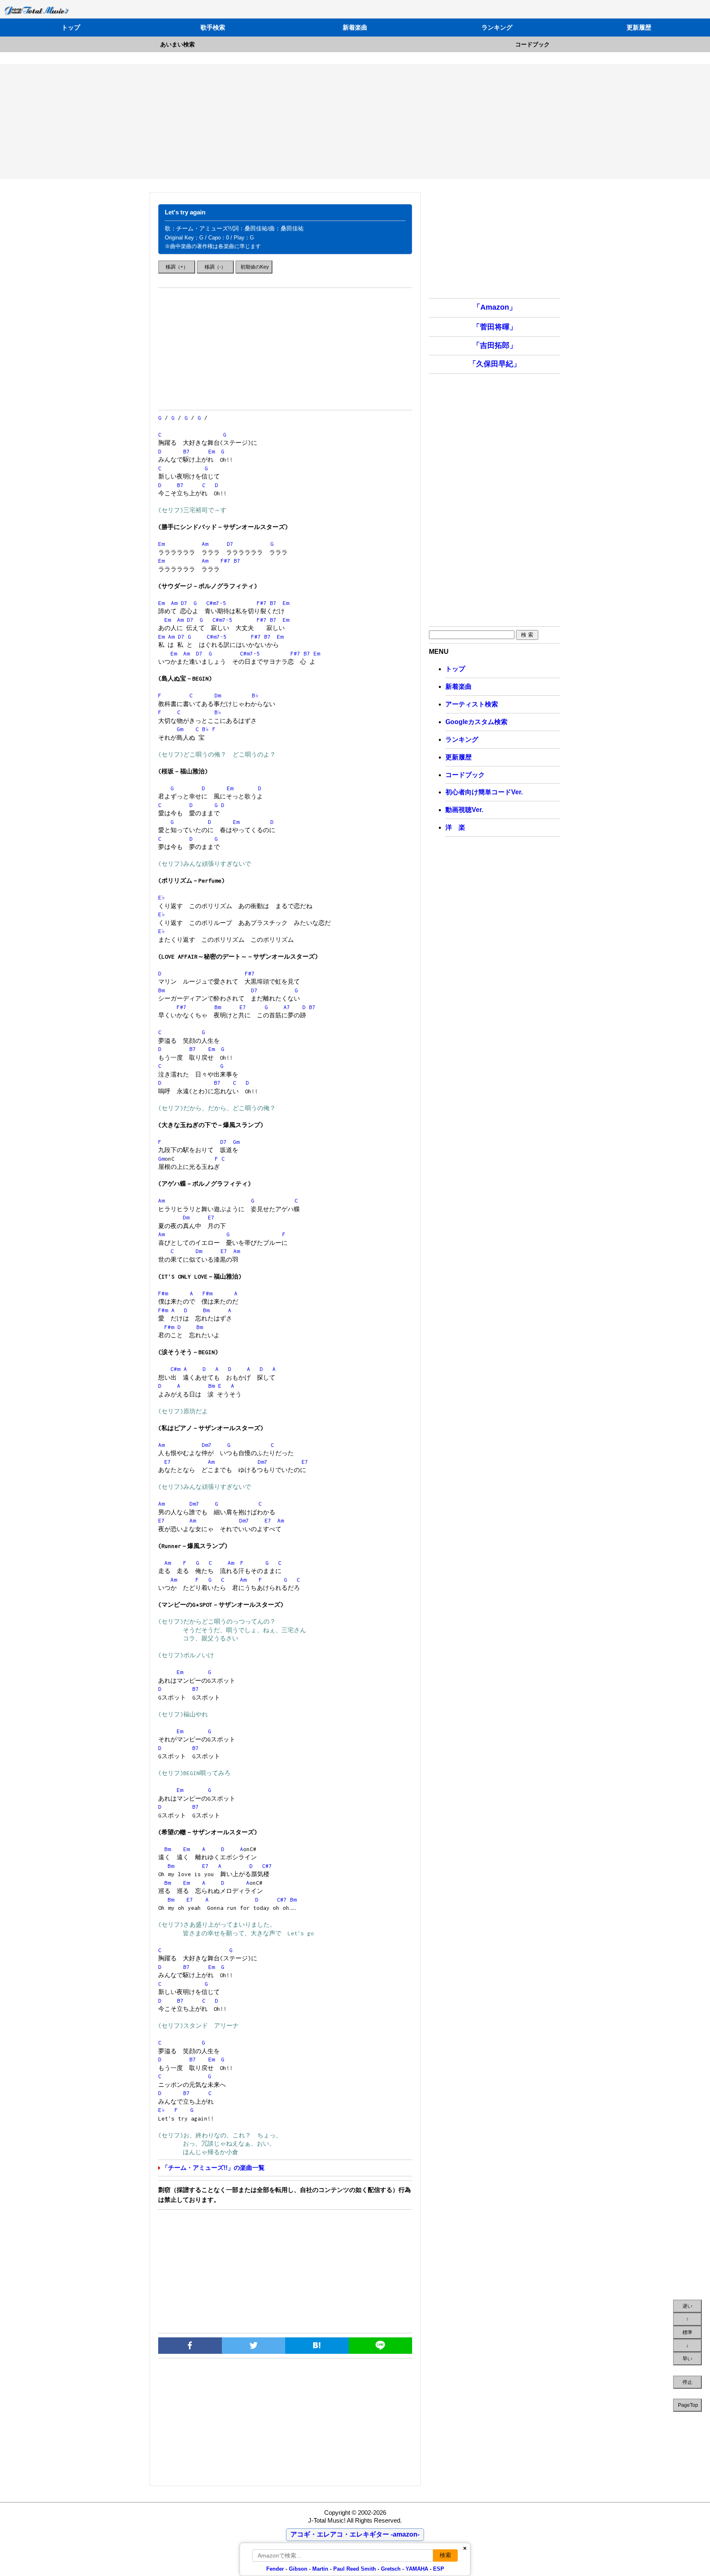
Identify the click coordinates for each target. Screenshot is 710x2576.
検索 (445, 2555)
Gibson (298, 2569)
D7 (230, 544)
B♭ (255, 695)
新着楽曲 (355, 27)
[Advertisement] (355, 122)
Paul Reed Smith (355, 2569)
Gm (180, 729)
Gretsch (391, 2569)
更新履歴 (639, 27)
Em (212, 451)
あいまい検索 (177, 44)
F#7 (226, 561)
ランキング (497, 27)
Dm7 (207, 1445)
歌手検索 (213, 27)
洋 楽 (455, 827)
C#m (175, 1369)
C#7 (267, 1866)
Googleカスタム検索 (476, 722)
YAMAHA (417, 2569)
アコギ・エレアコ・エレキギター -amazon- (355, 2534)
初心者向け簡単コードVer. (484, 792)
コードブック (532, 44)
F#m (163, 1293)
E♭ (162, 897)
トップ (71, 27)
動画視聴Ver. (464, 810)
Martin (319, 2569)
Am (205, 544)
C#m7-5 (216, 603)
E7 (243, 1007)
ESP (439, 2569)
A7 (287, 1007)
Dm (218, 695)
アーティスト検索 (472, 704)
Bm (161, 990)
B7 (187, 451)
